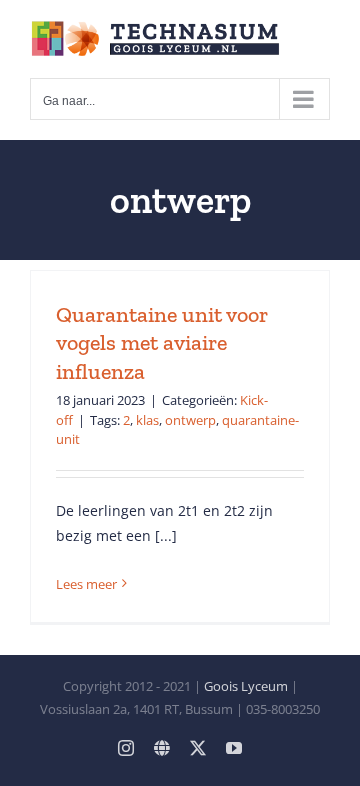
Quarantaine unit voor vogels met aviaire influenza (162, 343)
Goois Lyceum (246, 686)
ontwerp (190, 420)
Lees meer (86, 584)
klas (147, 420)
